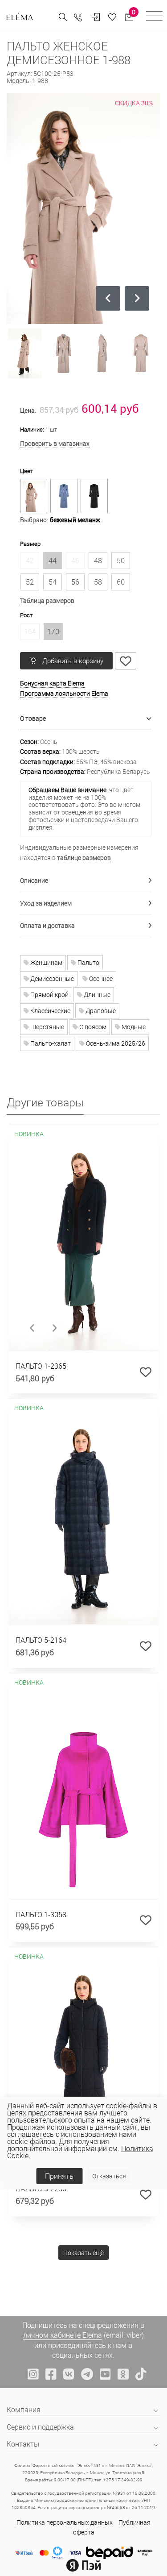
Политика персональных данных (65, 2522)
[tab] (86, 719)
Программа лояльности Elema (64, 693)
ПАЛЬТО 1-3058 (41, 1914)
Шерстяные (47, 1027)
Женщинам (46, 962)
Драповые (100, 1011)
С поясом (92, 1027)
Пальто (88, 962)
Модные (133, 1027)
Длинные (96, 995)
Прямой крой (49, 995)
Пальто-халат (50, 1043)
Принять (59, 2176)
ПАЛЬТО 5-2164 (41, 1640)
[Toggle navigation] (154, 17)
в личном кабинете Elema (84, 2330)
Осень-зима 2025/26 (115, 1043)
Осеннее (100, 978)
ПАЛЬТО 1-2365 (41, 1366)
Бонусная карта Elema (52, 683)
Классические (50, 1011)
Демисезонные (51, 978)
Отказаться (109, 2176)
